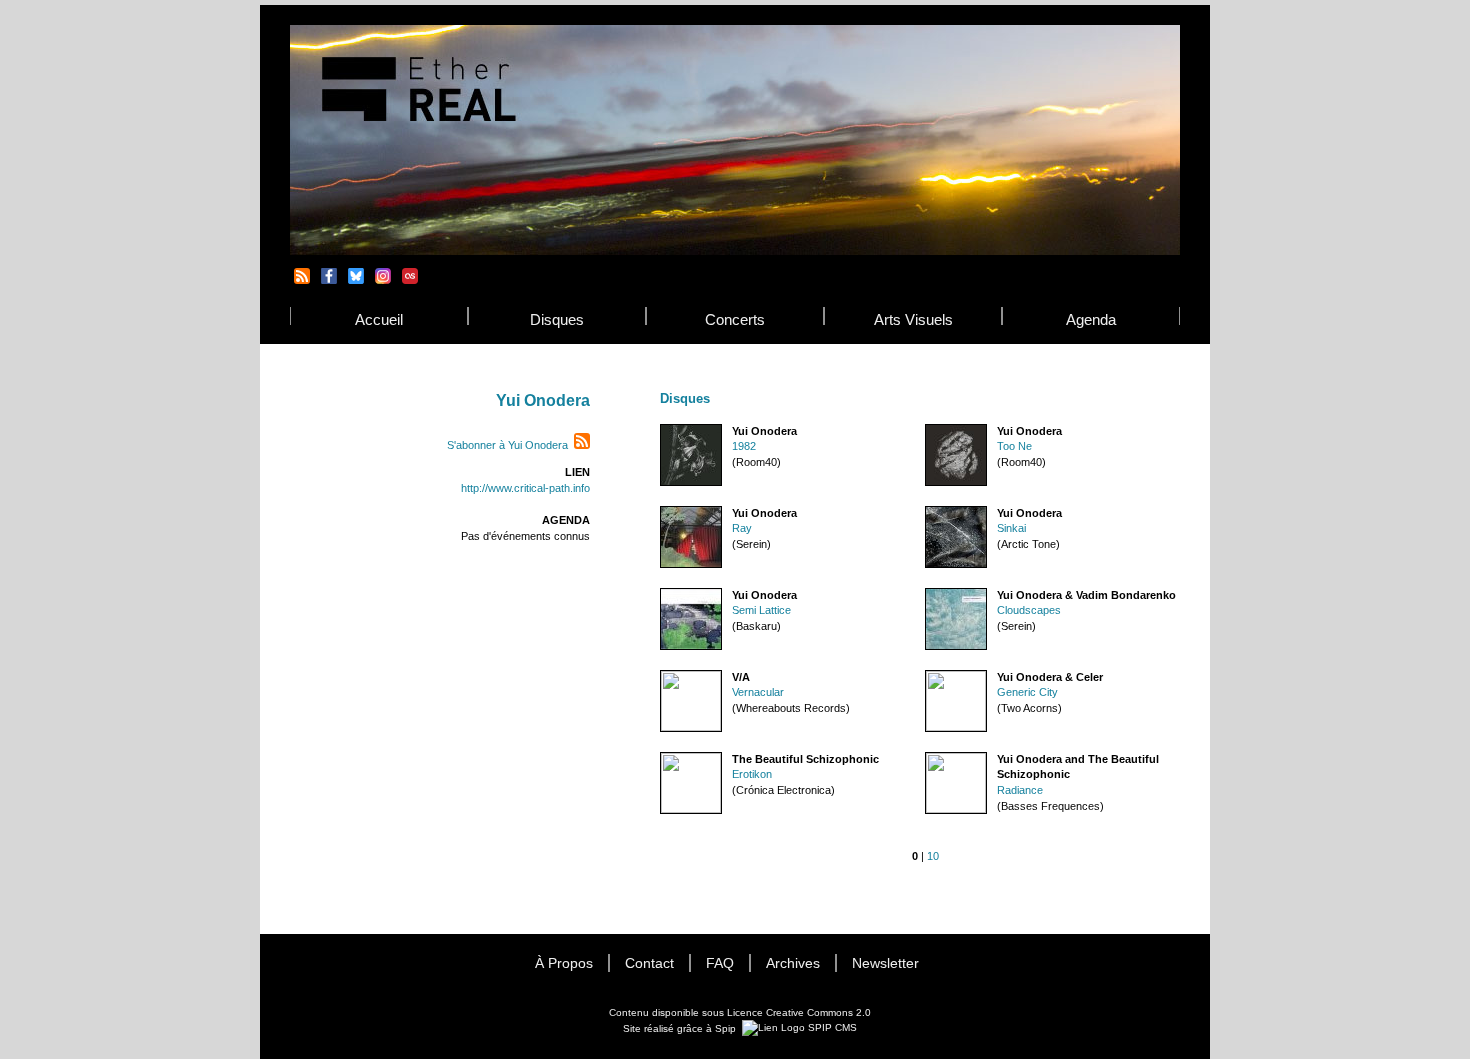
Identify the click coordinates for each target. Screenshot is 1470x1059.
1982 (744, 446)
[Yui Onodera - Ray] (691, 564)
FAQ (720, 963)
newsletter (885, 963)
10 (933, 856)
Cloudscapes (1029, 610)
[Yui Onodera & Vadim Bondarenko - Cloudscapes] (956, 646)
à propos (564, 963)
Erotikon (752, 774)
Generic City (1027, 692)
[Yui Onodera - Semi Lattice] (691, 646)
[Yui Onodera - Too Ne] (956, 482)
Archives (793, 963)
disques (557, 319)
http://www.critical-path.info (525, 488)
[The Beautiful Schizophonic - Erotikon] (691, 810)
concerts (735, 319)
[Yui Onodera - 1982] (691, 482)
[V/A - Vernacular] (691, 728)
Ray (742, 528)
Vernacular (758, 692)
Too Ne (1014, 446)
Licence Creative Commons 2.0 (799, 1012)
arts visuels (913, 319)
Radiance (1020, 790)
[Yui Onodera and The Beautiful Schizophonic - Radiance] (956, 810)
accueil (379, 319)
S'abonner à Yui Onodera (507, 445)
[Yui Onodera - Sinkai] (956, 564)
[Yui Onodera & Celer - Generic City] (956, 728)
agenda (1091, 319)
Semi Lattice (761, 610)
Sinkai (1011, 528)
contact (649, 963)
